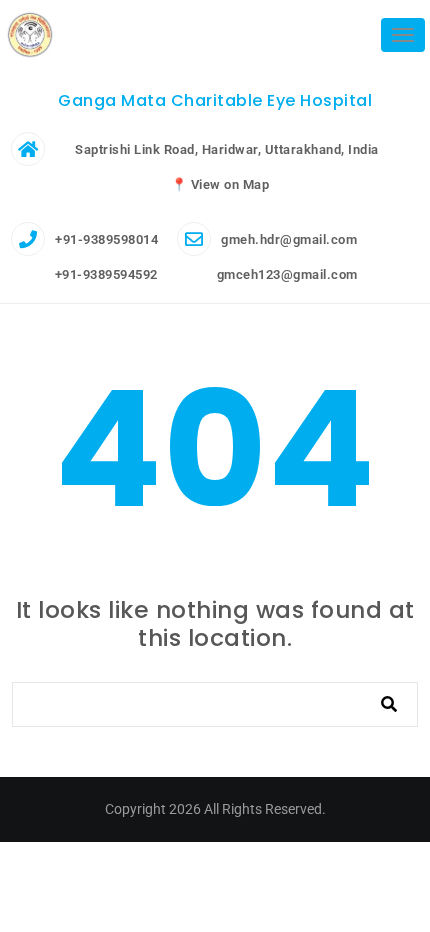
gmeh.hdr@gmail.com (289, 239)
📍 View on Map (220, 184)
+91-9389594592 (104, 274)
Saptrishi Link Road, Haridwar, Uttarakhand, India (227, 149)
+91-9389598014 (106, 239)
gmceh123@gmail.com (285, 274)
